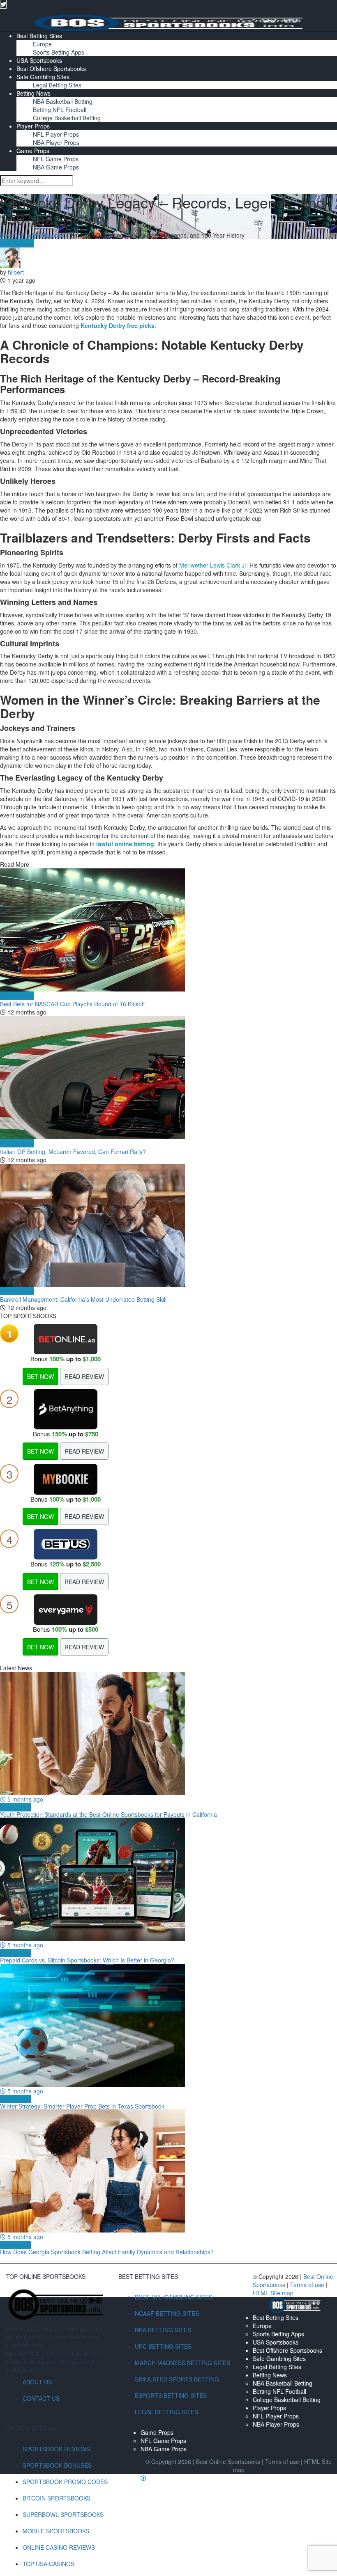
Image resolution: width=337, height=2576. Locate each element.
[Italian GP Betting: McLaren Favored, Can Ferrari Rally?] (168, 1078)
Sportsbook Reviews (56, 2449)
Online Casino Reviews (59, 2547)
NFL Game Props (56, 159)
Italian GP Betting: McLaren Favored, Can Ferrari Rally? (73, 1152)
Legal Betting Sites (57, 85)
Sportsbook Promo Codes (65, 2482)
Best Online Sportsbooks (32, 235)
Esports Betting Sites (171, 2395)
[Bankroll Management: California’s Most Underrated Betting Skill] (168, 1225)
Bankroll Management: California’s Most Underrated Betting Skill (83, 1299)
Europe (42, 44)
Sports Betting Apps (59, 52)
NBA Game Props (56, 167)
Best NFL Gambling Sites (174, 2297)
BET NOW (40, 1376)
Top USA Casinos (48, 2564)
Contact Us (41, 2398)
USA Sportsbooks (39, 60)
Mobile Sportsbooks (56, 2531)
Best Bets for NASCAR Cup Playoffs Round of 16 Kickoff (72, 1004)
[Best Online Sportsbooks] (168, 22)
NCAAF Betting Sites (167, 2313)
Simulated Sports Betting (177, 2379)
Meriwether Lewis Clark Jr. (214, 565)
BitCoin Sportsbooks (57, 2498)
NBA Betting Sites (163, 2330)
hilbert (16, 272)
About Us (37, 2382)
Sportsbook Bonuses (57, 2465)
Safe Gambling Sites (43, 77)
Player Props (33, 126)
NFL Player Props (56, 134)
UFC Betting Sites (163, 2346)
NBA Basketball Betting (63, 101)
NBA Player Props (56, 142)
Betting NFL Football (60, 110)
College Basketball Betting (67, 118)
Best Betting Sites (39, 36)
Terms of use (308, 2285)
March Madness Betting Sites (182, 2363)
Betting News (33, 93)
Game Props (33, 151)
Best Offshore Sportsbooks (51, 69)
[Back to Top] (143, 2478)
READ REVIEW (84, 1376)
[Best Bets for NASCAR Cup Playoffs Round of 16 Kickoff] (168, 930)
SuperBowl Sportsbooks (63, 2514)
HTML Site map (273, 2293)
